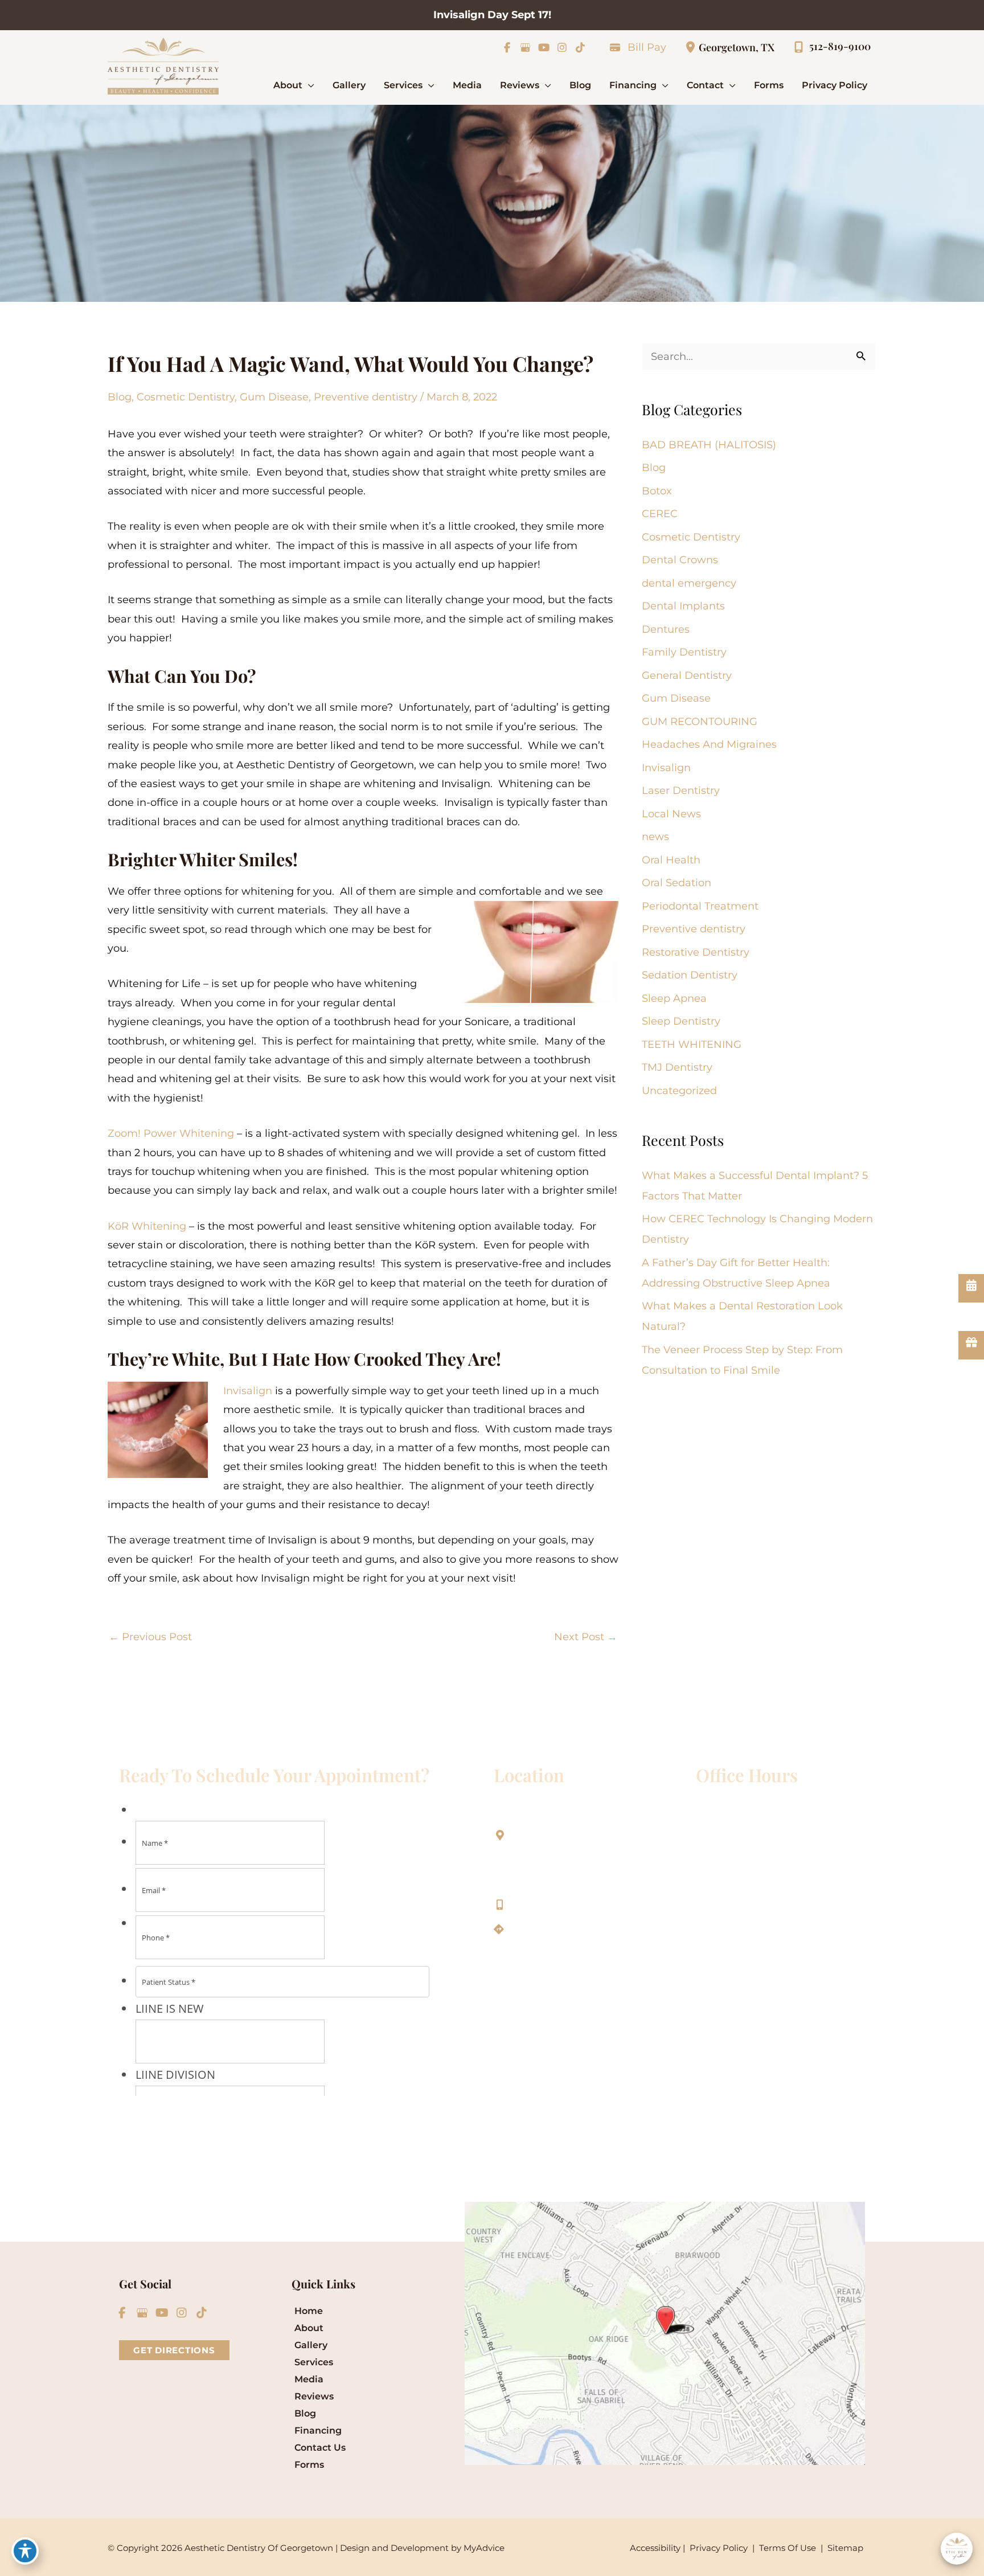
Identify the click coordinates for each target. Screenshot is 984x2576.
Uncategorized (679, 1091)
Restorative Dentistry (696, 952)
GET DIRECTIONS (174, 2350)
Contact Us (320, 2448)
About (309, 2328)
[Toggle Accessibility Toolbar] (25, 2551)
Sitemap (844, 2548)
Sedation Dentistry (690, 975)
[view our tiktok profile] (580, 47)
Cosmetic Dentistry (186, 397)
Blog (120, 397)
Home (309, 2311)
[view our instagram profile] (562, 47)
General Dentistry (687, 675)
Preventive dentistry (366, 397)
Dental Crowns (680, 560)
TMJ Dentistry (677, 1067)
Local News (671, 814)
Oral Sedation (676, 883)
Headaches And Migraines (709, 744)
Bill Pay (647, 47)
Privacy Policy (719, 2548)
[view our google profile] (525, 47)
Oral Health (671, 860)
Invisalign (248, 1391)
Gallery (311, 2345)
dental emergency (689, 583)
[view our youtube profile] (544, 47)
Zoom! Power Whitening (171, 1133)
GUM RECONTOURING (700, 722)
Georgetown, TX (737, 47)
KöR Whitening (147, 1226)
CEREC (660, 514)
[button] (308, 85)
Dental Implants (683, 606)
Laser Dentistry (681, 791)
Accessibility (655, 2548)
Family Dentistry (684, 652)
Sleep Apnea (674, 998)
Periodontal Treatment (700, 906)
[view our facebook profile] (507, 47)
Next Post (586, 1637)
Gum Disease (274, 397)
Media (309, 2379)
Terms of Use (788, 2548)
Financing (318, 2430)
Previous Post (150, 1637)
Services (314, 2362)
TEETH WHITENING (692, 1045)
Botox (657, 491)
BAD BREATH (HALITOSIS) (709, 445)
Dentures (666, 629)
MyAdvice (484, 2548)
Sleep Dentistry (681, 1021)
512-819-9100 (544, 1904)
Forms (309, 2465)
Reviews (314, 2396)
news (655, 837)
